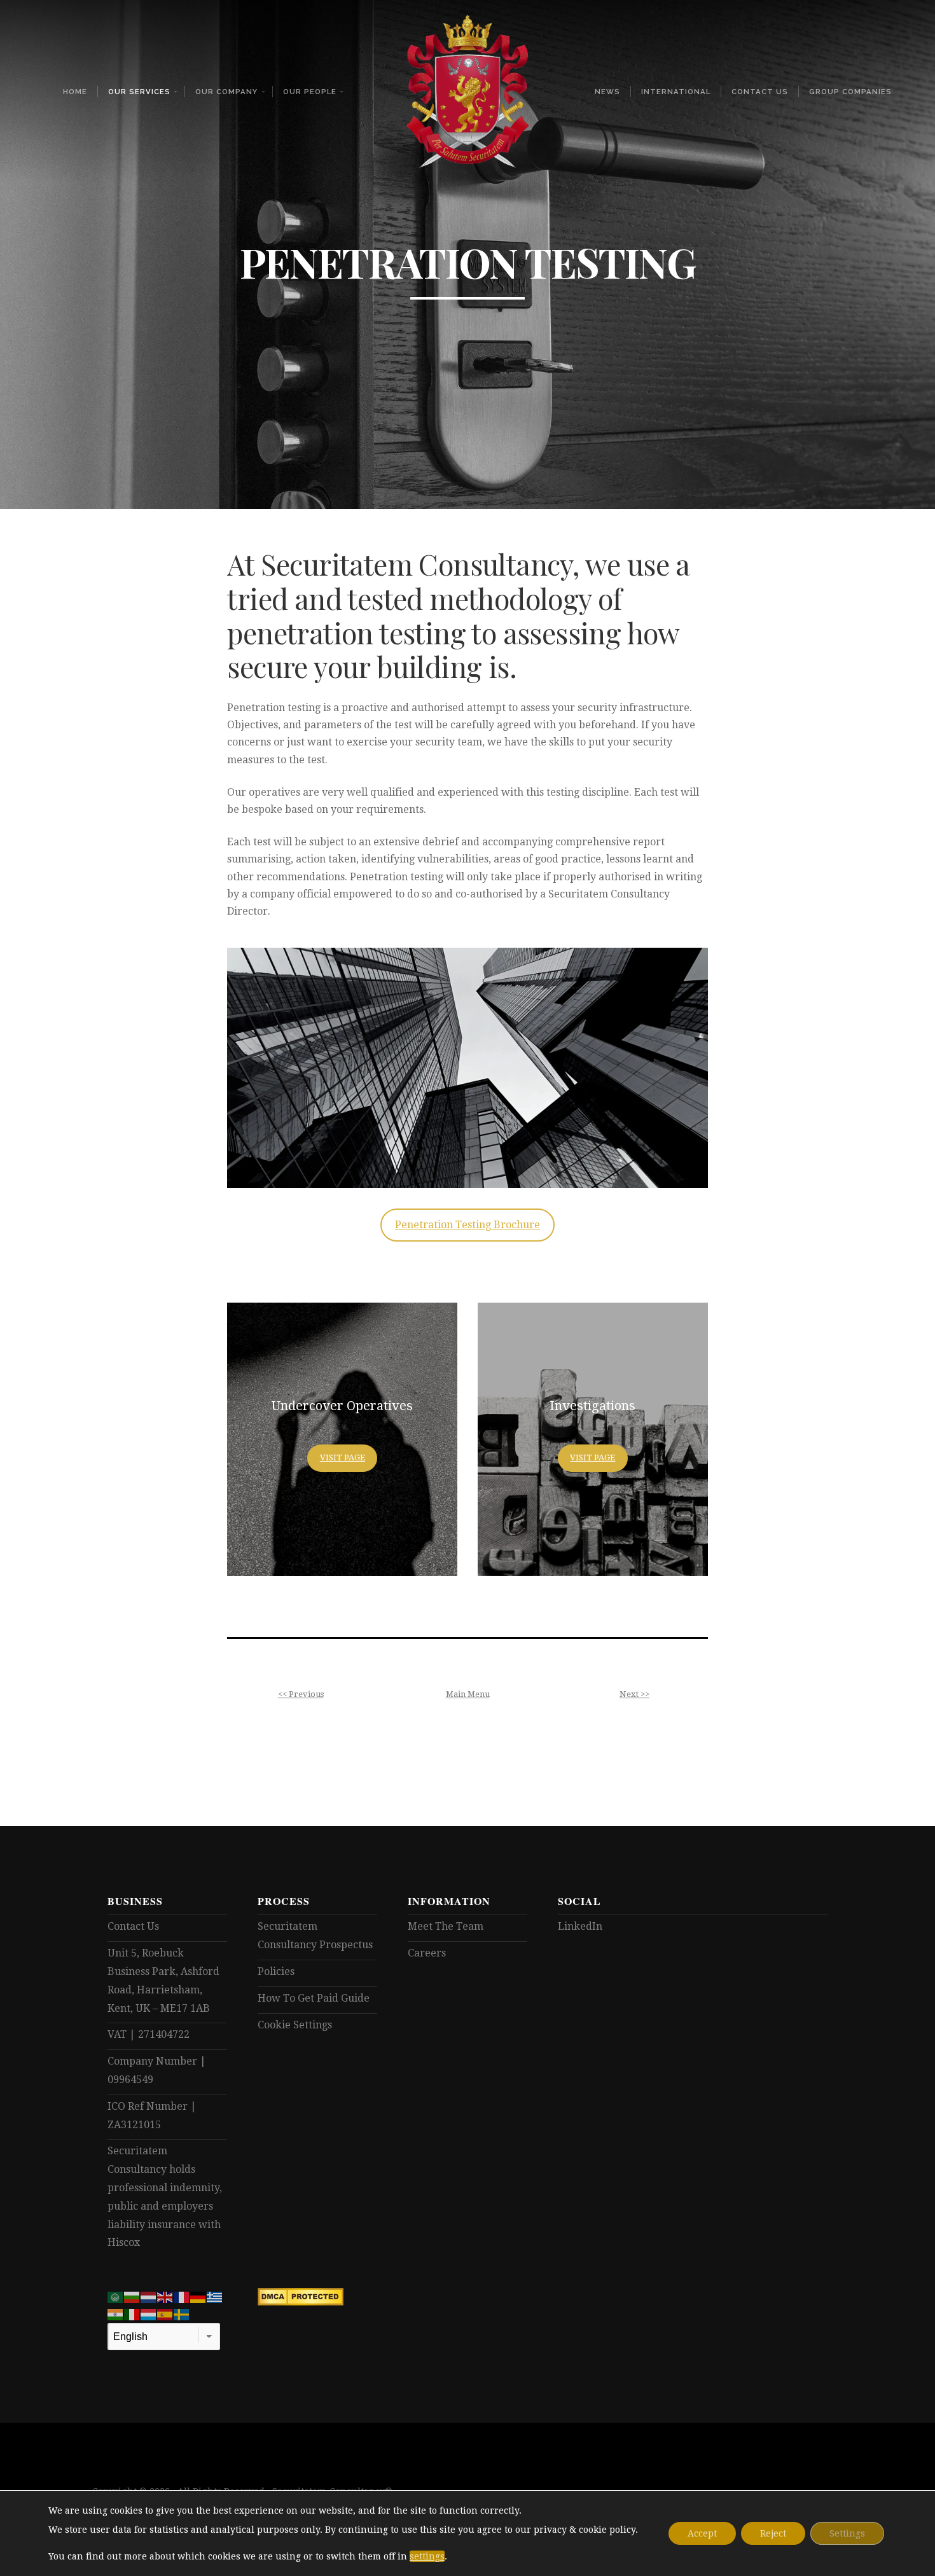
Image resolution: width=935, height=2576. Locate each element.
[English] (165, 2296)
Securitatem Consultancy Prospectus (315, 1935)
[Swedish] (182, 2314)
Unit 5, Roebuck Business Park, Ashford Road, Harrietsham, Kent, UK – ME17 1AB (163, 1980)
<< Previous (301, 1694)
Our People (310, 92)
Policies (276, 1971)
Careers (427, 1953)
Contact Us (760, 92)
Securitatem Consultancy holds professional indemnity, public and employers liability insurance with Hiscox (165, 2197)
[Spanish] (165, 2314)
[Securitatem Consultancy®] (468, 92)
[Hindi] (116, 2314)
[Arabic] (116, 2296)
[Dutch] (149, 2296)
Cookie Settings (295, 2025)
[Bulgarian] (132, 2296)
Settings (847, 2533)
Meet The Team (446, 1926)
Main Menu (468, 1694)
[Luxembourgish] (149, 2314)
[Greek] (215, 2296)
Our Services (139, 92)
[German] (198, 2296)
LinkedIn (580, 1926)
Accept (702, 2533)
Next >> (634, 1694)
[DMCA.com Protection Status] (301, 2302)
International (676, 92)
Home (75, 92)
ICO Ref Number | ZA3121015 (152, 2116)
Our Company (226, 92)
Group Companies (850, 92)
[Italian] (132, 2314)
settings (427, 2556)
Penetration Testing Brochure (468, 1225)
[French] (182, 2296)
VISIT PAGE (343, 1458)
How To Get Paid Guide (314, 1998)
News (607, 92)
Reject (773, 2533)
